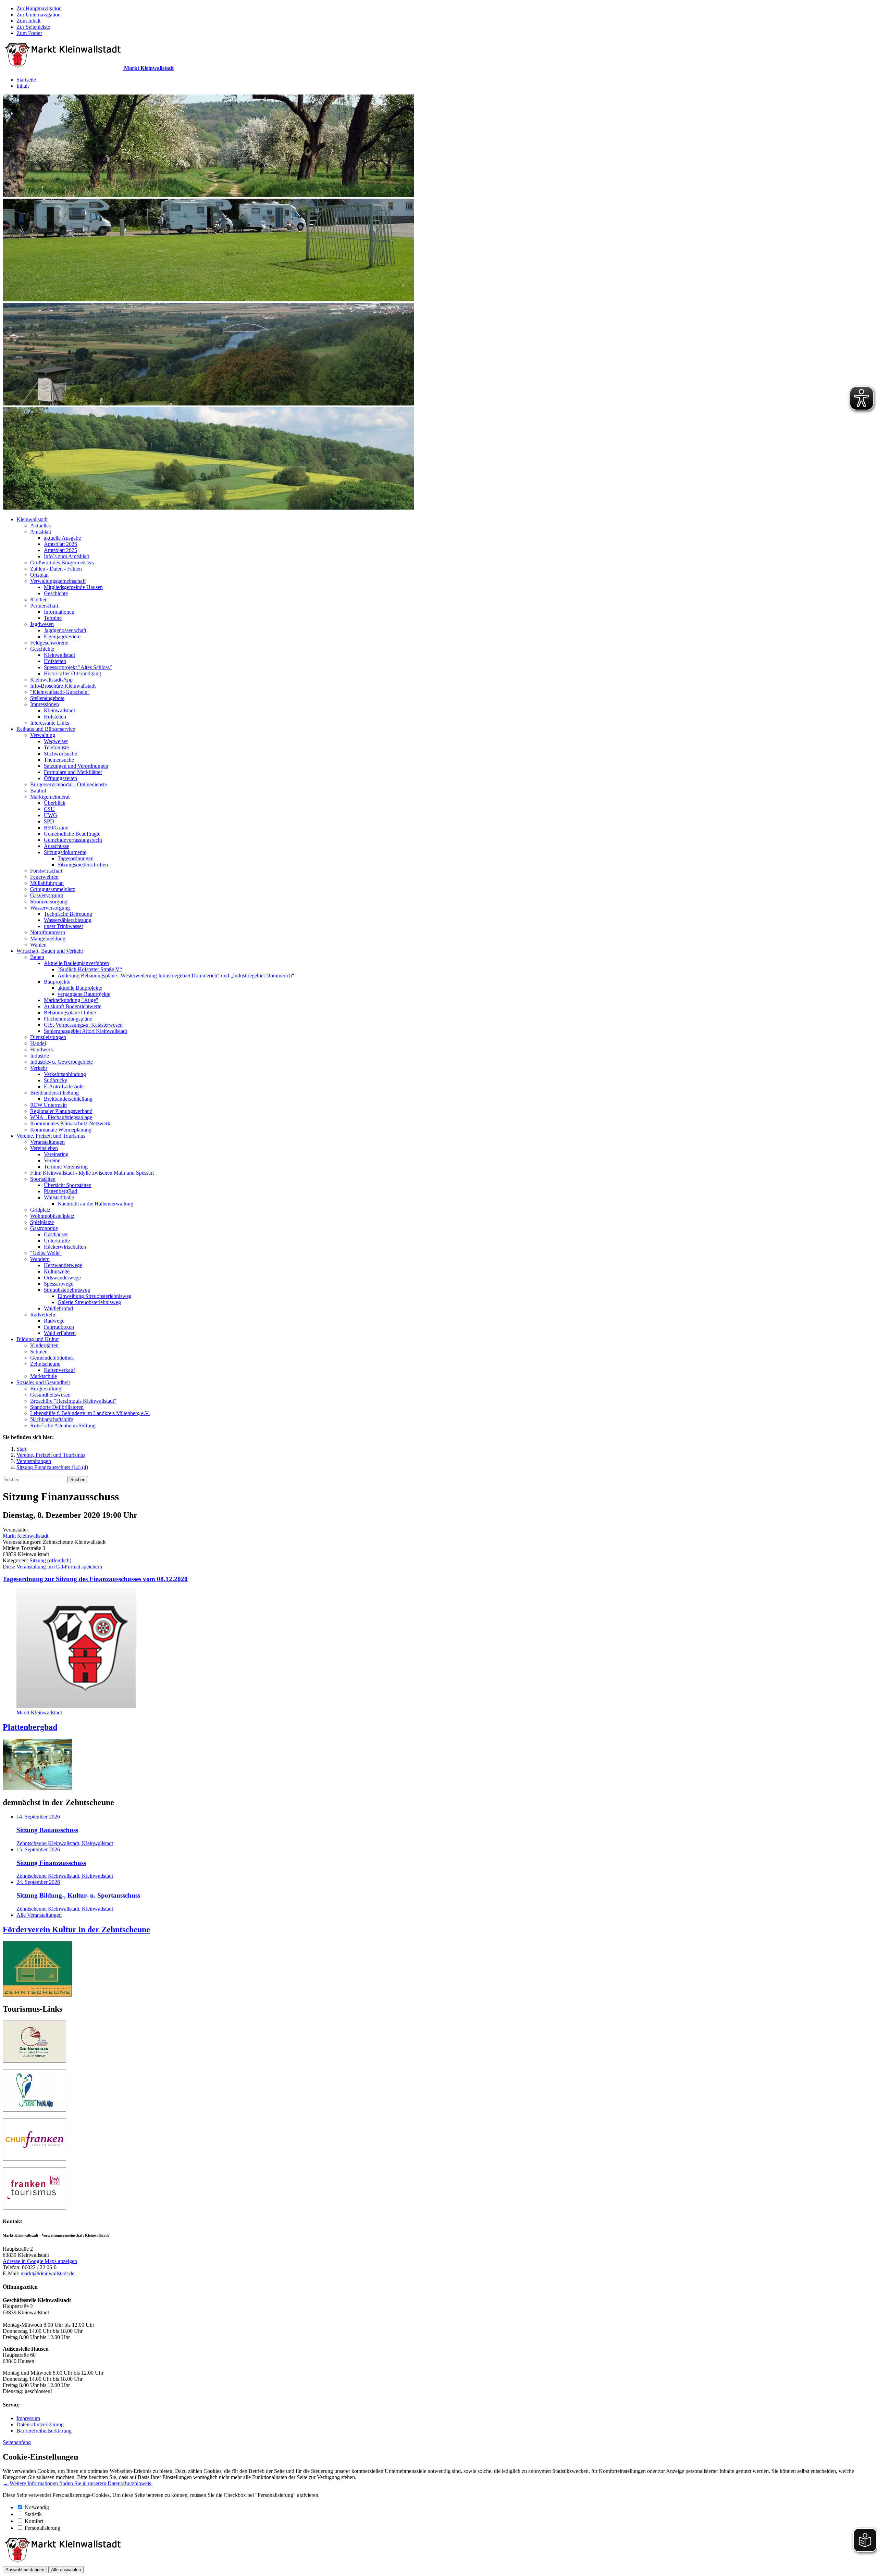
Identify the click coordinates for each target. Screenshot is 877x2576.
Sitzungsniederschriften (83, 865)
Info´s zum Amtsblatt (66, 556)
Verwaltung (43, 735)
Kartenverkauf (59, 1370)
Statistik (33, 2514)
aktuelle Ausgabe (62, 538)
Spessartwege (59, 1284)
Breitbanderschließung (54, 1093)
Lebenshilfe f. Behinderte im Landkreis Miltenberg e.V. (90, 1413)
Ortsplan (39, 575)
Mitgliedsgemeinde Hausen (73, 587)
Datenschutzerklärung (40, 2424)
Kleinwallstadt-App (51, 680)
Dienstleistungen (48, 1037)
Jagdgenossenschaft (65, 630)
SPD (49, 821)
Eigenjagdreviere (62, 636)
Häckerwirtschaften (65, 1247)
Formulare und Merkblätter (73, 772)
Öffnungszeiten (60, 778)
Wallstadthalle (59, 1197)
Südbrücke (55, 1080)
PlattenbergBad (60, 1191)
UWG (51, 815)
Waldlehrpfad (58, 1308)
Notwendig (37, 2507)
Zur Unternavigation (39, 15)
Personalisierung (42, 2528)
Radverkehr (43, 1315)
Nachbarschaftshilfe (52, 1419)
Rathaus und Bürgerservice (46, 729)
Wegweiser (56, 741)
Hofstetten (55, 661)
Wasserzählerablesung (68, 920)
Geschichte (56, 593)
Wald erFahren (60, 1333)
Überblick (55, 803)
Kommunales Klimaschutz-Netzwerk (70, 1123)
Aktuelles (40, 526)
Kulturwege (57, 1271)
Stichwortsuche (60, 754)
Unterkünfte (57, 1241)
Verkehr (39, 1068)
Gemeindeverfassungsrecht (73, 840)
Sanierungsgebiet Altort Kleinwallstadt (85, 1031)
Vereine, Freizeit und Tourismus (51, 1136)
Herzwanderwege (63, 1265)
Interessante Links (50, 723)
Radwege (54, 1321)
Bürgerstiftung (46, 1389)
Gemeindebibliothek (52, 1358)
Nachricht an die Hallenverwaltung (95, 1204)
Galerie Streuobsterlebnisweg (89, 1302)
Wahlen (38, 945)
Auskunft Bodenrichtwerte (73, 1006)
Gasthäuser (56, 1234)
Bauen (37, 957)
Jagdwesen (42, 624)
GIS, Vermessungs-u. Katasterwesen (83, 1025)
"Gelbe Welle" (46, 1253)
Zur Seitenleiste (33, 27)
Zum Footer (29, 33)
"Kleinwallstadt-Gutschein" (60, 692)
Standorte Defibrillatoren (57, 1407)
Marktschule (44, 1376)
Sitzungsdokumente (65, 852)
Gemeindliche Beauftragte (72, 834)
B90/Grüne (56, 828)
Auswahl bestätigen (25, 2570)
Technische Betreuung (68, 914)
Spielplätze (42, 1222)
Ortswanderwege (62, 1278)
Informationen (59, 612)
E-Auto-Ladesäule (64, 1086)
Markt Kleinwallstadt (26, 1536)
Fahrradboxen (59, 1327)
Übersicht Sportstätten (68, 1185)
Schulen (39, 1352)
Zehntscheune (45, 1364)
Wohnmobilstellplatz (52, 1216)
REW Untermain (48, 1105)
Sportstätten (43, 1179)
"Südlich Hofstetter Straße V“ (90, 969)
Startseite (26, 80)
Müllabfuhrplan (47, 883)
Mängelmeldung (48, 939)
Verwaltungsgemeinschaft (58, 581)
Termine (53, 618)
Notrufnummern (48, 932)
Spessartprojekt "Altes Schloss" (78, 667)
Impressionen (45, 704)
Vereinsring (56, 1154)
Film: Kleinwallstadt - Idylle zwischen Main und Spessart (92, 1173)
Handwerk (42, 1049)
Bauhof (38, 791)
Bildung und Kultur (38, 1339)
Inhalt (23, 86)
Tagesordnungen (76, 858)
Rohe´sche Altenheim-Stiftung (63, 1425)
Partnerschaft (44, 606)
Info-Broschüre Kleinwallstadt (63, 686)
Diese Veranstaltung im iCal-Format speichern (52, 1567)
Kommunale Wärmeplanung (61, 1130)
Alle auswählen (66, 2570)
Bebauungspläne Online (70, 1012)
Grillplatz (40, 1210)
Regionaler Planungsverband (61, 1111)
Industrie (40, 1056)
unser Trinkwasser (64, 926)
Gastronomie (44, 1228)
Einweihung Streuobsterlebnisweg (95, 1296)
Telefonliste (56, 747)
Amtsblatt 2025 (60, 550)
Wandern (40, 1259)
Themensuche (59, 760)
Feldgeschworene (49, 643)
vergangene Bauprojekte (84, 994)
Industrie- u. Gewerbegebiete (61, 1062)
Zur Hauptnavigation (39, 8)
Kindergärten (44, 1345)
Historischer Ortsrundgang (72, 673)
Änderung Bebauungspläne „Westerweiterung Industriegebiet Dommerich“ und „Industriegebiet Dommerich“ (176, 976)
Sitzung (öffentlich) (50, 1560)
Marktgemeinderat (50, 797)
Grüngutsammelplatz (53, 889)
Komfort (34, 2521)
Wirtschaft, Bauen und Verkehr (50, 951)
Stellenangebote (47, 698)
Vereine (52, 1160)
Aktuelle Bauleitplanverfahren (76, 963)
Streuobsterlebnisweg (67, 1290)
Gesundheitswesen (50, 1395)
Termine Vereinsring (66, 1167)
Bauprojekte (57, 982)
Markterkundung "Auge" (71, 1000)
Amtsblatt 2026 (60, 544)
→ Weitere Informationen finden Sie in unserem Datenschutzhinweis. (78, 2483)
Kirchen (39, 599)
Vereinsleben (44, 1148)
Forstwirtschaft (46, 871)
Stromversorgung (49, 902)
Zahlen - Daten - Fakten (56, 569)
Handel (38, 1043)
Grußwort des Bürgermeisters (62, 562)
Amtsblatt (41, 532)
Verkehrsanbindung (65, 1074)
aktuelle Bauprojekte (80, 988)
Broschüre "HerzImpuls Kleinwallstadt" (73, 1401)
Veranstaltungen (47, 1142)
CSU (49, 809)
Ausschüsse (57, 846)
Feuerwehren (44, 877)
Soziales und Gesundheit (43, 1382)
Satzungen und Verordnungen (76, 766)
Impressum (28, 2418)
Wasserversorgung (50, 908)
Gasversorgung (47, 895)
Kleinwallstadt (32, 519)
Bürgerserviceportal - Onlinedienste (69, 784)
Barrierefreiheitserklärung (44, 2431)
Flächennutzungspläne (68, 1019)
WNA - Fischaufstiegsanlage (61, 1117)
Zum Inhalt (28, 21)
